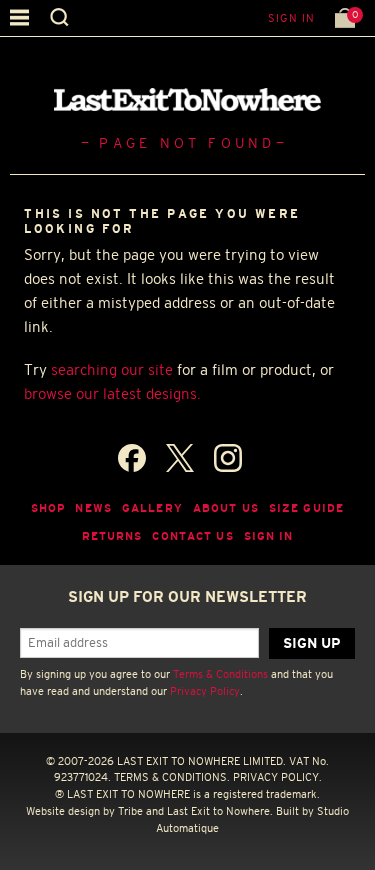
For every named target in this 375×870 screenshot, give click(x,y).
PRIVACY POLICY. (277, 777)
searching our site (112, 369)
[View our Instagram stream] (228, 458)
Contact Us (192, 536)
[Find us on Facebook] (132, 458)
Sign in (291, 18)
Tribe (130, 811)
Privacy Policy (205, 691)
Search (59, 17)
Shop (48, 508)
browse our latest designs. (112, 393)
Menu (19, 17)
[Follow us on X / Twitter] (180, 458)
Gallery (152, 508)
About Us (226, 508)
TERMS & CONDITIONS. (172, 777)
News (93, 508)
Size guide (306, 508)
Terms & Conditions (220, 674)
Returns (112, 536)
